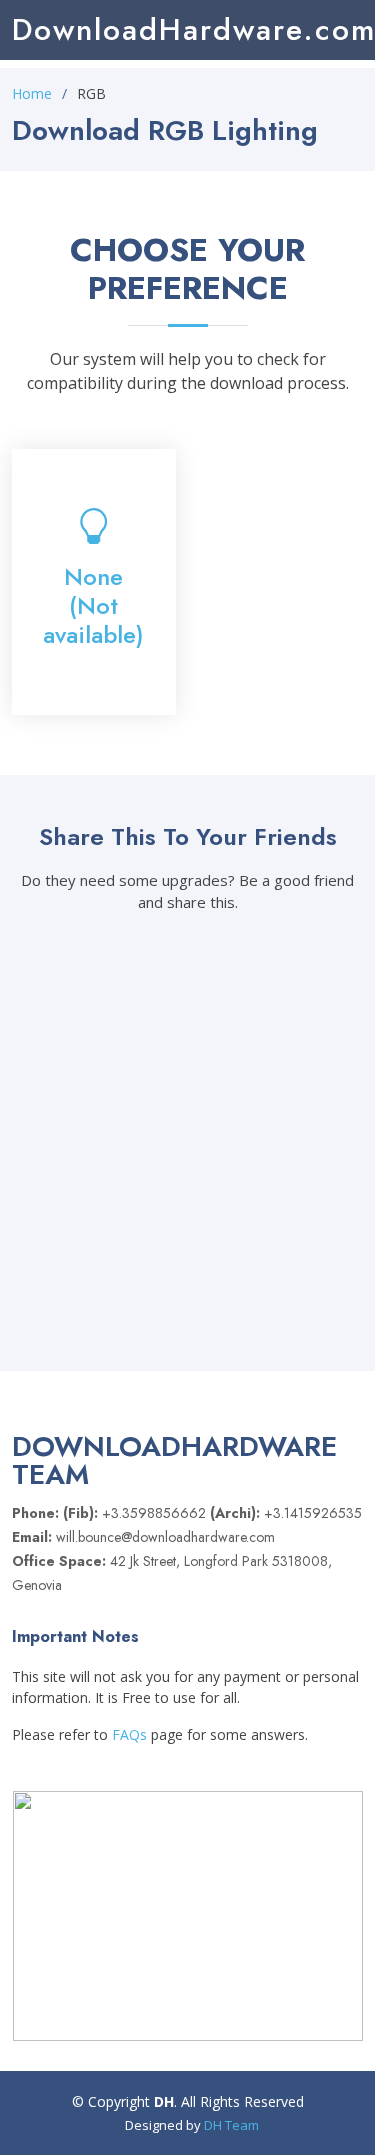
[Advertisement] (282, 511)
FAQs (129, 1734)
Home (32, 93)
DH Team (231, 2125)
